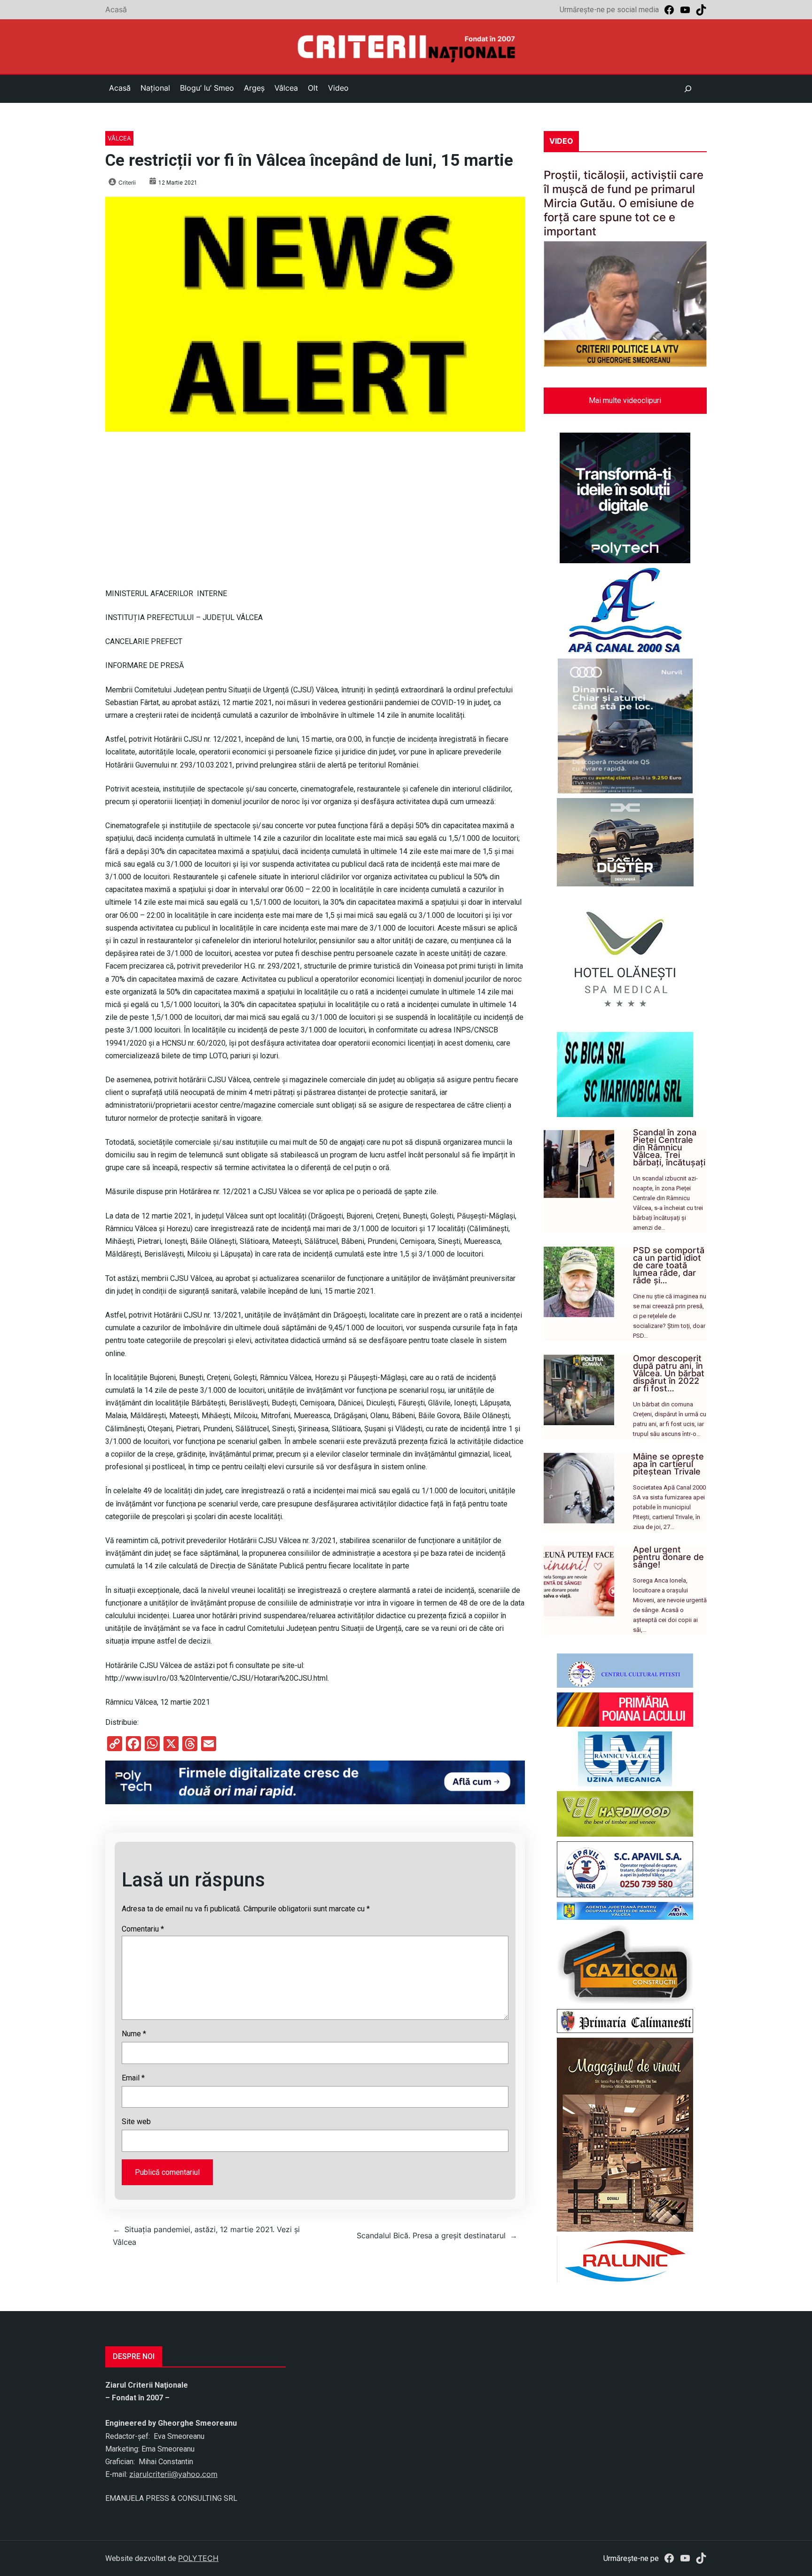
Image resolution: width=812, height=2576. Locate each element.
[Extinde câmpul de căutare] (688, 89)
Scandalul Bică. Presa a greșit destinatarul (431, 2235)
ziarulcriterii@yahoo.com (173, 2474)
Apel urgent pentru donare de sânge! (668, 1557)
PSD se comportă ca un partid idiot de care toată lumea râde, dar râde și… (669, 1265)
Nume (134, 2034)
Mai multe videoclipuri (625, 400)
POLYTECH (198, 2558)
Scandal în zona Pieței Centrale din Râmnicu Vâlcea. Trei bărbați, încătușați (669, 1147)
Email (133, 2078)
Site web (136, 2122)
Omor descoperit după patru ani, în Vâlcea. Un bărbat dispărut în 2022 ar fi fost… (669, 1373)
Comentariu (143, 1929)
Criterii (127, 182)
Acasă (116, 9)
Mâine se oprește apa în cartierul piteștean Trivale (668, 1464)
